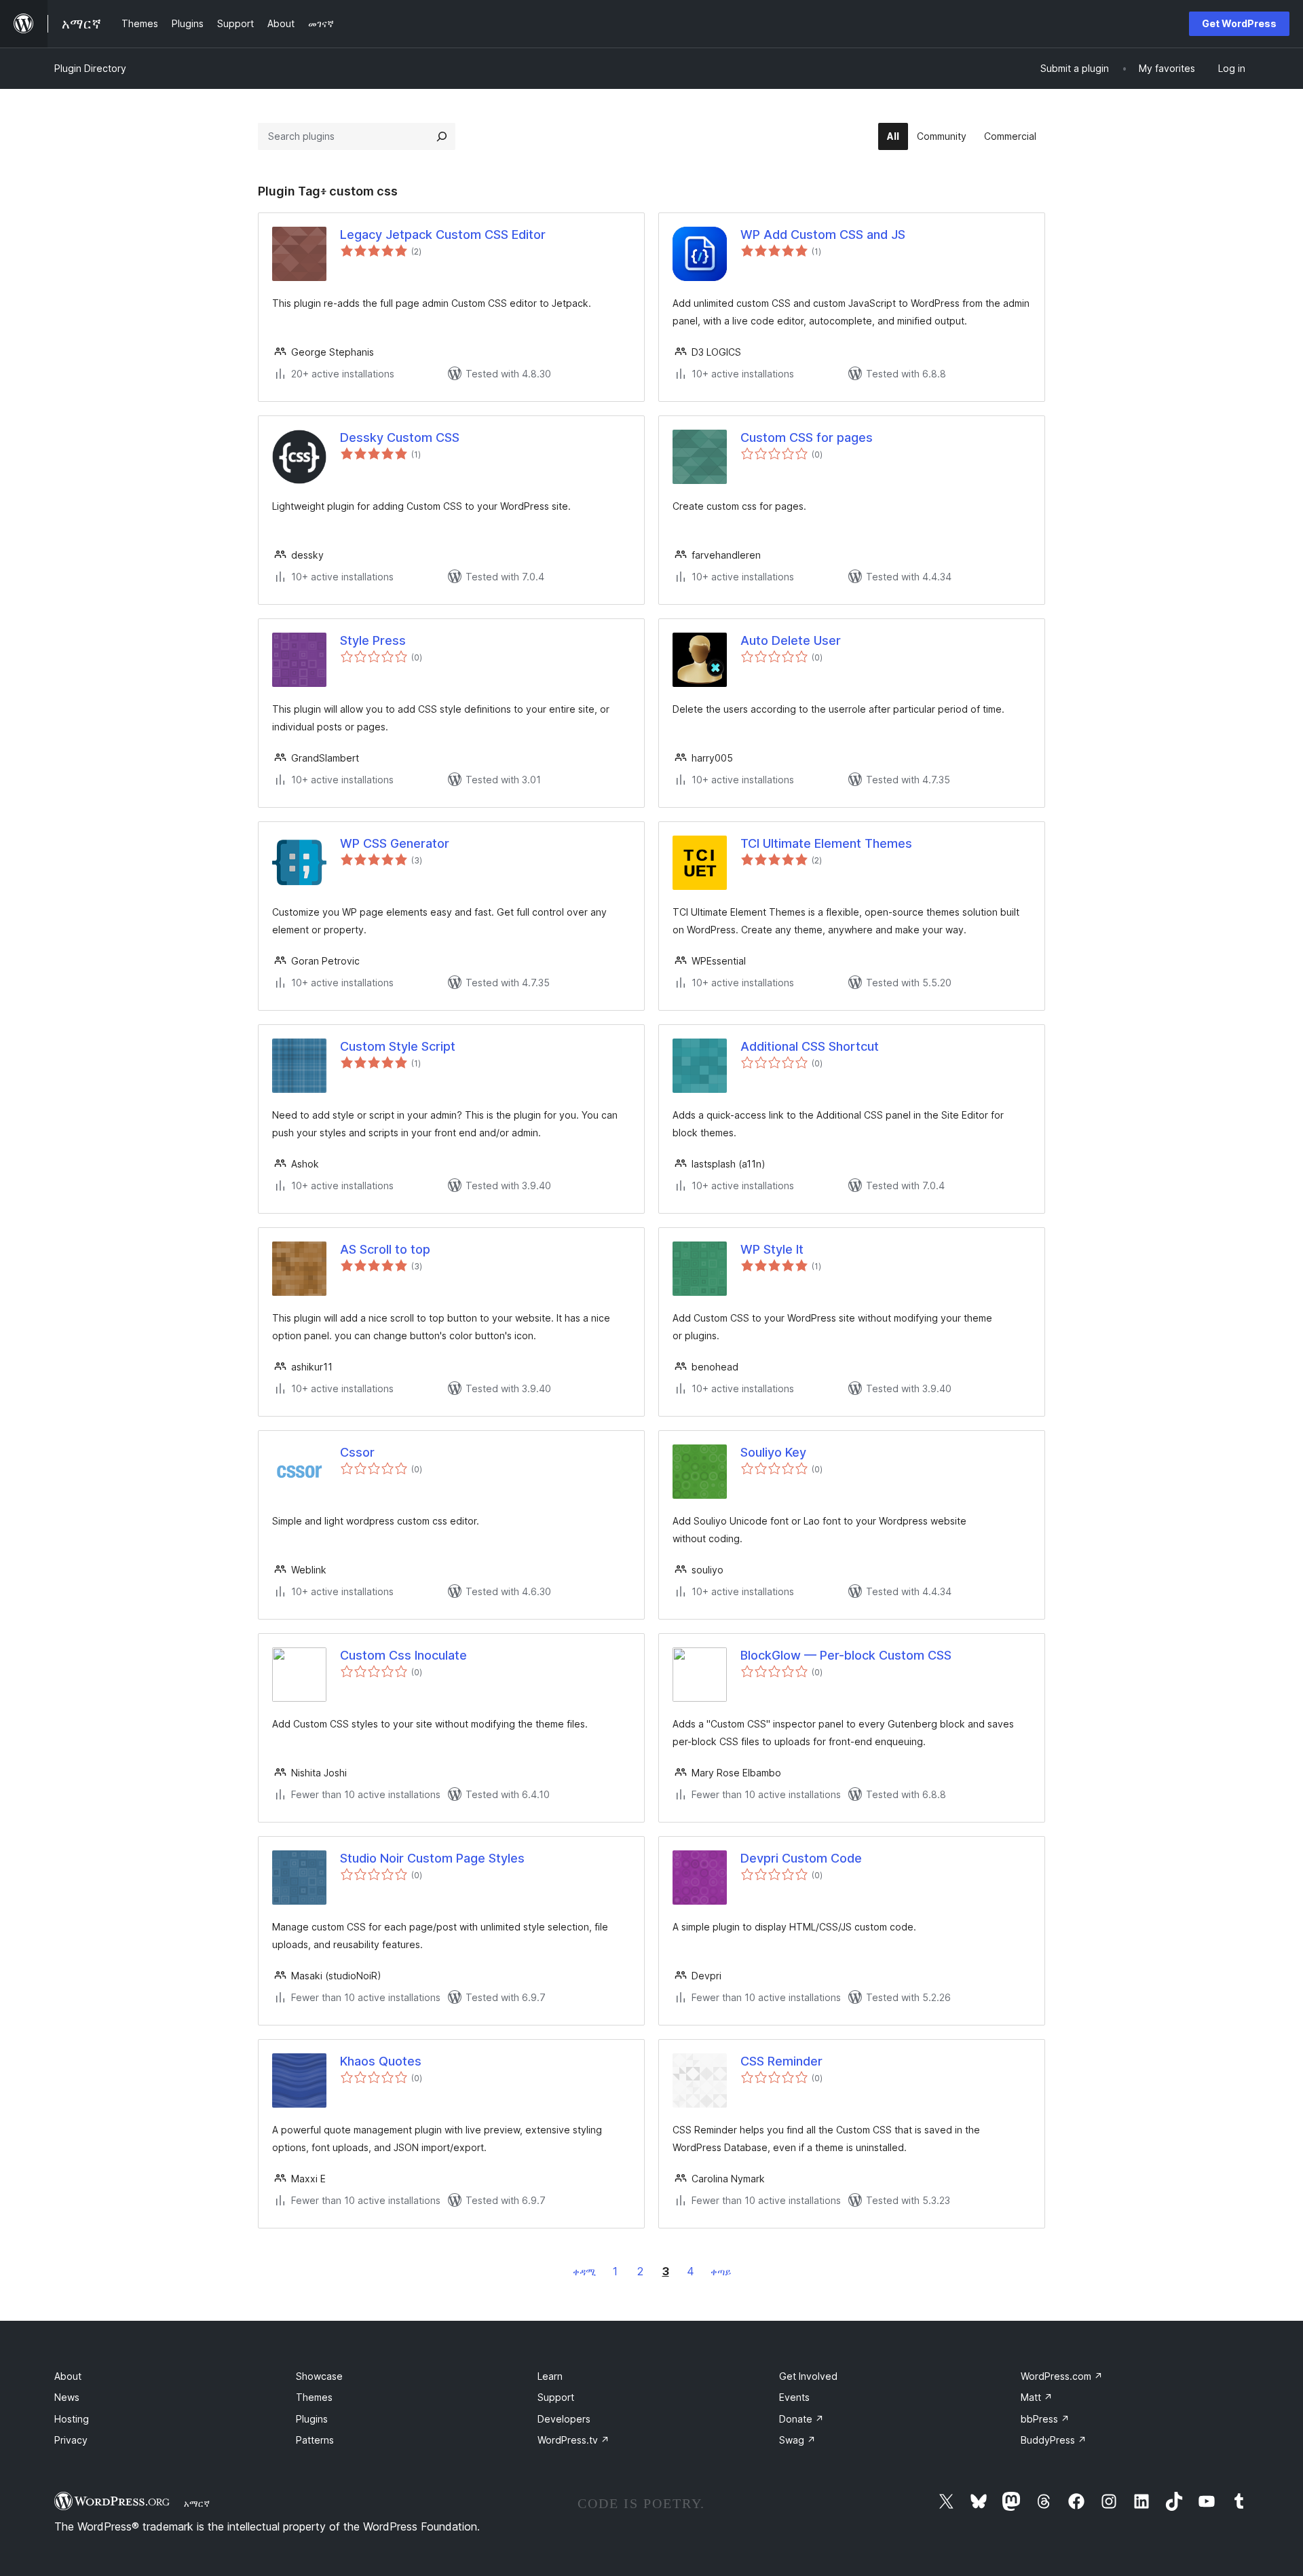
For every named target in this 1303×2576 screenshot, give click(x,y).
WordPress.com (1062, 2376)
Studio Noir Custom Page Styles (432, 1858)
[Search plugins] (442, 136)
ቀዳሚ (584, 2272)
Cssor (357, 1452)
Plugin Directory (90, 68)
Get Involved (808, 2376)
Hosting (72, 2419)
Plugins (312, 2419)
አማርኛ (197, 2503)
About (68, 2376)
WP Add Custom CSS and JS (823, 235)
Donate (801, 2419)
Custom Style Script (398, 1046)
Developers (564, 2419)
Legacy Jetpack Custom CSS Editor (443, 235)
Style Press (373, 640)
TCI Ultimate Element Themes (826, 843)
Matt (1037, 2397)
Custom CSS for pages (807, 437)
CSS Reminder (781, 2061)
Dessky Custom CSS (400, 437)
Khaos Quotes (381, 2061)
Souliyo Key (773, 1452)
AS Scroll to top (385, 1249)
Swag (797, 2440)
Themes (314, 2397)
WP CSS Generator (395, 843)
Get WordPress (1239, 23)
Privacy (71, 2440)
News (67, 2397)
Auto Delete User (791, 640)
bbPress (1045, 2419)
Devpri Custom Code (801, 1858)
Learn (550, 2376)
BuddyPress (1054, 2440)
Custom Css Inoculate (403, 1655)
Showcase (319, 2376)
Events (794, 2397)
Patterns (315, 2440)
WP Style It (772, 1249)
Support (556, 2397)
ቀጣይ (721, 2272)
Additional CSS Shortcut (810, 1046)
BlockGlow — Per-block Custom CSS (846, 1655)
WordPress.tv (573, 2440)
